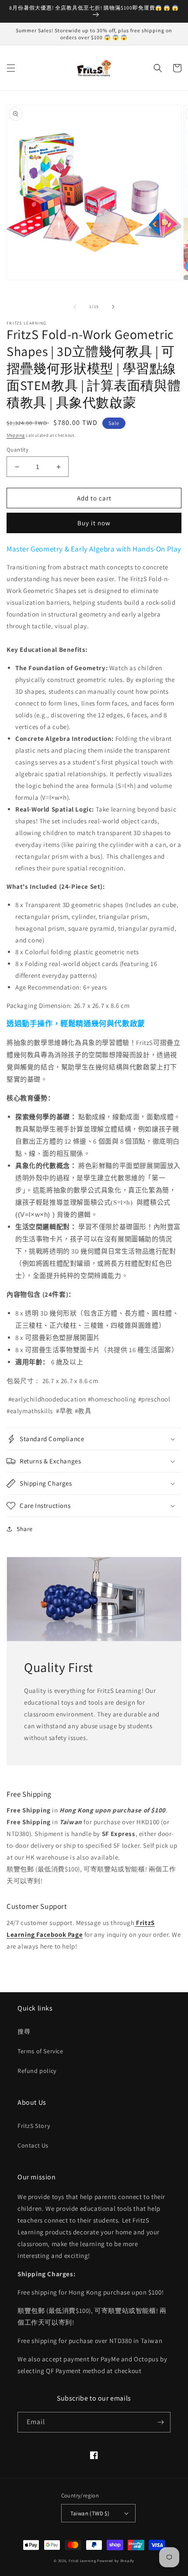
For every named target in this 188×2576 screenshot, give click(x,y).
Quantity (17, 450)
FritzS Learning (82, 2561)
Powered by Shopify (116, 2561)
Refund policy (37, 2071)
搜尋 (24, 2031)
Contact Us (33, 2145)
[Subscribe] (160, 2422)
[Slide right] (113, 307)
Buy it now (94, 523)
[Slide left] (75, 307)
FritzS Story (34, 2126)
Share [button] (25, 1529)
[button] (11, 68)
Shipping (16, 435)
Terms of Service (40, 2051)
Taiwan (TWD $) (90, 2513)
